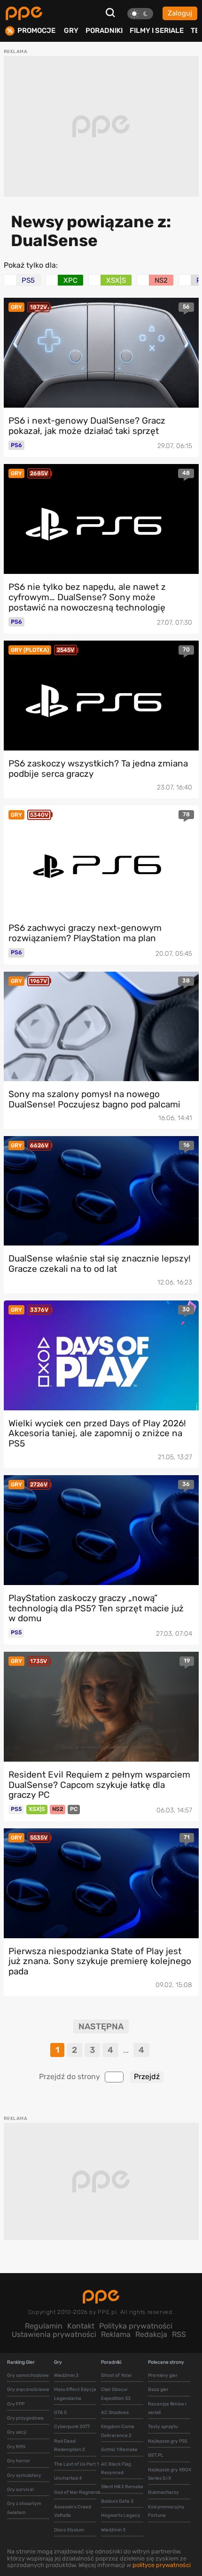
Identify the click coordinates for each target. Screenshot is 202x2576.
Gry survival (20, 2490)
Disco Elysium (69, 2530)
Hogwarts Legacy (121, 2515)
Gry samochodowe (28, 2375)
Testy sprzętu (163, 2427)
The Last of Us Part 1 (76, 2464)
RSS (179, 2334)
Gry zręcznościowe (28, 2390)
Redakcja (151, 2334)
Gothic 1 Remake (119, 2450)
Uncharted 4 (68, 2478)
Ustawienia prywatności (54, 2334)
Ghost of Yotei (116, 2375)
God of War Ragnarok (77, 2492)
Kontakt (81, 2326)
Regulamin (44, 2326)
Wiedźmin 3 (66, 2375)
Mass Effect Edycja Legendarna (75, 2394)
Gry (71, 31)
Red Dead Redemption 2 (70, 2445)
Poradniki (104, 31)
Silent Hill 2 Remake (122, 2487)
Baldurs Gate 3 (117, 2501)
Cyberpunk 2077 (72, 2427)
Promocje (36, 31)
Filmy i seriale (157, 31)
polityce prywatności (162, 2565)
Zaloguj (180, 13)
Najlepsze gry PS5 (168, 2441)
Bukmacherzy (163, 2492)
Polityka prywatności (136, 2326)
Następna (101, 2027)
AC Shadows (115, 2413)
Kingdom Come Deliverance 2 (118, 2431)
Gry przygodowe (25, 2418)
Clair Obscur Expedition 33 (116, 2394)
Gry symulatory (24, 2475)
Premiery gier (163, 2375)
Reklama (116, 2334)
